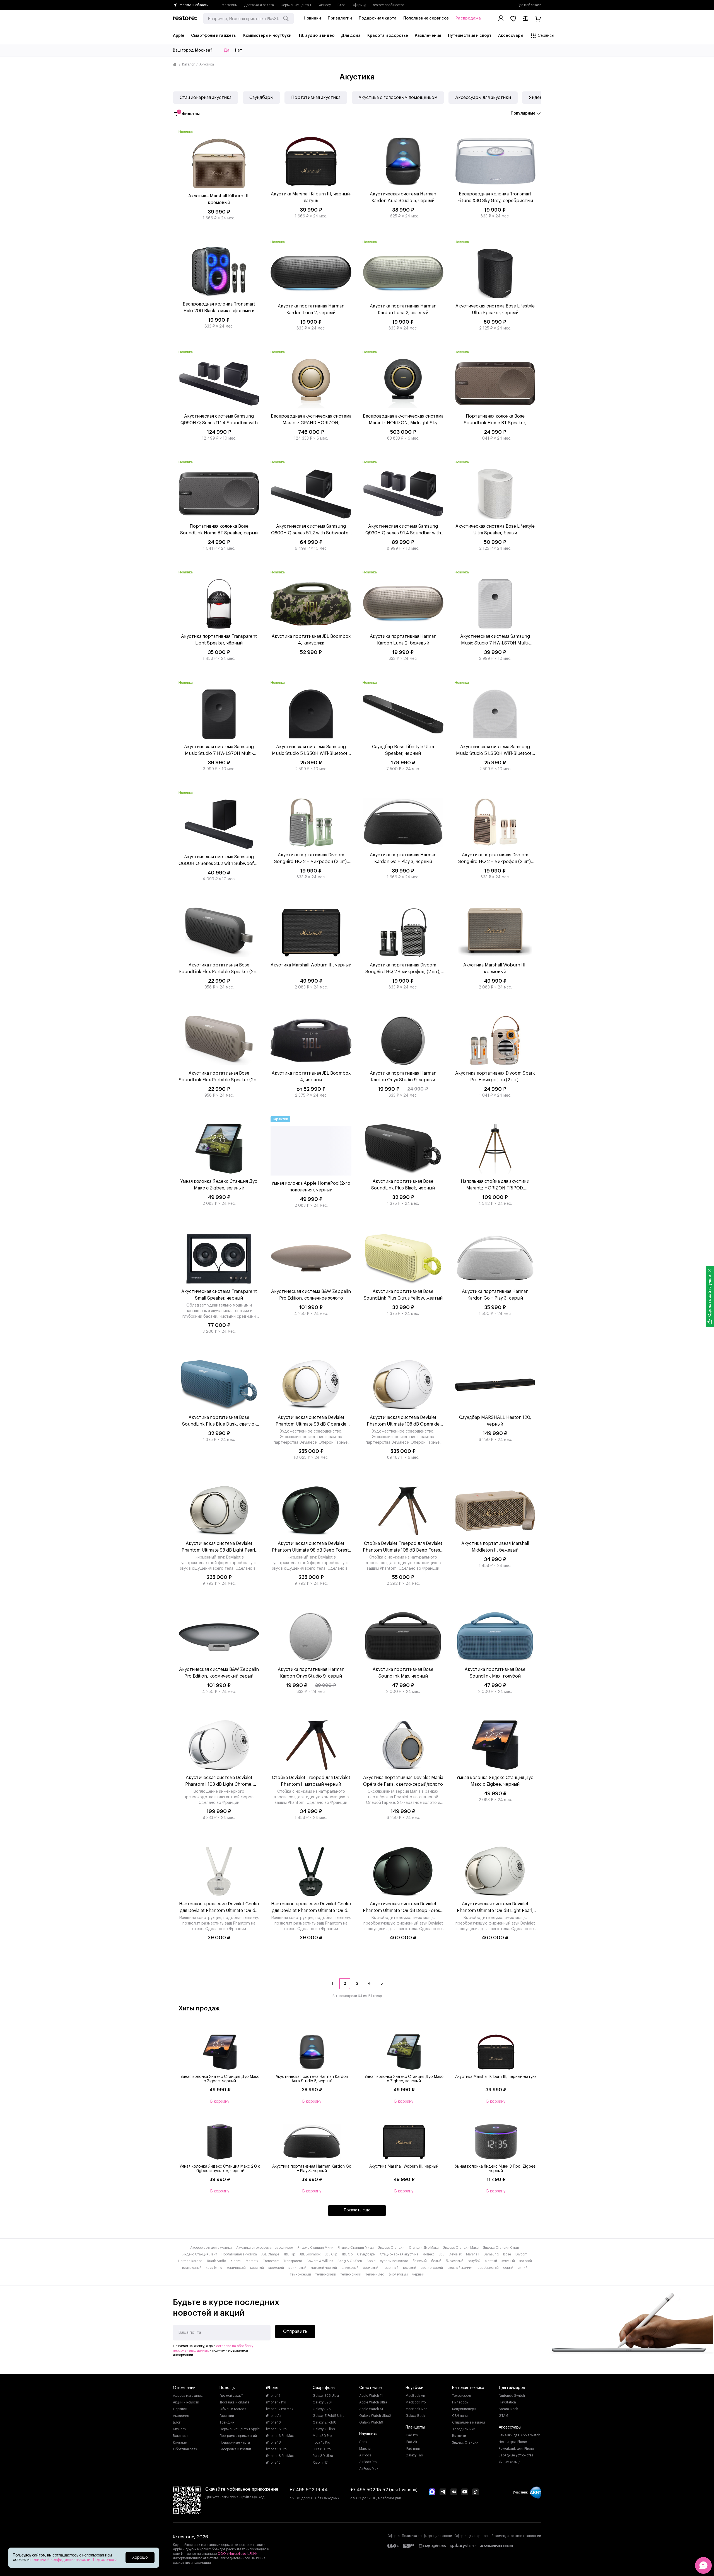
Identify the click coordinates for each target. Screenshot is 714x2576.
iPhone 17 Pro (276, 2402)
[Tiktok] (476, 2492)
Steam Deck (508, 2409)
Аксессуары (510, 2427)
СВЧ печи (460, 2416)
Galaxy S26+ (323, 2402)
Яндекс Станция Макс (461, 2248)
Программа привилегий (238, 2436)
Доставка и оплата (259, 5)
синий (523, 2268)
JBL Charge (270, 2254)
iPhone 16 (273, 2422)
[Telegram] (443, 2492)
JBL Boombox (310, 2254)
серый (508, 2268)
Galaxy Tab (414, 2455)
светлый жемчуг (460, 2268)
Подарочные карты (235, 2442)
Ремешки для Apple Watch (519, 2435)
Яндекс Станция (391, 2248)
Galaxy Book (415, 2416)
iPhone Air (274, 2416)
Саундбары (261, 98)
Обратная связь (185, 2449)
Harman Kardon (190, 2261)
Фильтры (189, 113)
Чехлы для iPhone (513, 2442)
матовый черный (324, 2268)
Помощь (227, 2388)
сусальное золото (394, 2261)
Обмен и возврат (233, 2409)
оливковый (350, 2268)
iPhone (272, 2388)
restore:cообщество (389, 5)
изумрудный (192, 2268)
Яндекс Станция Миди (356, 2248)
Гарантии (227, 2416)
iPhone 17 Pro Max (280, 2409)
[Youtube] (465, 2492)
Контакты (180, 2442)
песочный (391, 2268)
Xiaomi (236, 2261)
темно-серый (301, 2274)
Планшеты (415, 2427)
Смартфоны (324, 2388)
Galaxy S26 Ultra (326, 2396)
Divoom (521, 2254)
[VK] (454, 2492)
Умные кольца (510, 2462)
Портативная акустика (316, 98)
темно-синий (326, 2274)
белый (436, 2261)
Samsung (491, 2254)
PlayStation (507, 2402)
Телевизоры (461, 2396)
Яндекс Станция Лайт (200, 2254)
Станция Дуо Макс (424, 2248)
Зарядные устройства (516, 2455)
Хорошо (140, 2558)
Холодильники (464, 2429)
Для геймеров (512, 2388)
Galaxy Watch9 (371, 2422)
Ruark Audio (216, 2261)
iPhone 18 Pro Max (280, 2456)
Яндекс (537, 98)
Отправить (295, 2332)
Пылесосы (460, 2402)
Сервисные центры (296, 5)
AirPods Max (369, 2469)
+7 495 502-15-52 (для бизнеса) (384, 2490)
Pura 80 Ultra (323, 2456)
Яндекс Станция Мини (315, 2248)
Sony (363, 2442)
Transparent (293, 2261)
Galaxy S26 (322, 2409)
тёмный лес (375, 2274)
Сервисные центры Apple (240, 2429)
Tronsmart (271, 2261)
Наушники (368, 2434)
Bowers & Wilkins (320, 2261)
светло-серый (432, 2268)
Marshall (473, 2254)
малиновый (297, 2268)
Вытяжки (459, 2436)
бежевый (420, 2261)
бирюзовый (454, 2261)
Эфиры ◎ (359, 5)
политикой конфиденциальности (61, 2560)
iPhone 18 (273, 2442)
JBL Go (347, 2254)
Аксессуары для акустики (483, 98)
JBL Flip (289, 2254)
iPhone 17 (273, 2396)
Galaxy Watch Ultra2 (375, 2416)
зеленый (508, 2261)
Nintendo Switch (512, 2396)
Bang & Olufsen (350, 2261)
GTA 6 (504, 2416)
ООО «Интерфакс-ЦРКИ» (238, 2554)
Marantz (252, 2261)
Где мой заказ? (529, 5)
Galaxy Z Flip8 (324, 2429)
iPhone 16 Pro (276, 2429)
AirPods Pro (368, 2462)
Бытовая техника (468, 2388)
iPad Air (411, 2442)
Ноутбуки (414, 2388)
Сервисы (180, 2409)
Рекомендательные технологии (516, 2536)
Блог (341, 5)
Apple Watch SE (372, 2409)
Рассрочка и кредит (235, 2449)
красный (257, 2268)
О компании (184, 2388)
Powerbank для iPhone (516, 2449)
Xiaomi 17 (320, 2463)
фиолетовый (398, 2274)
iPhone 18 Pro (276, 2449)
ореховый (371, 2268)
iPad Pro (412, 2435)
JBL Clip (331, 2254)
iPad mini (413, 2449)
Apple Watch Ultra (373, 2402)
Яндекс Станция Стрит (501, 2248)
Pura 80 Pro (322, 2449)
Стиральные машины (469, 2422)
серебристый (488, 2268)
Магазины (230, 5)
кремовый (276, 2268)
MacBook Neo (416, 2409)
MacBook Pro (416, 2402)
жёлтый (491, 2261)
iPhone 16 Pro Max (280, 2436)
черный (418, 2274)
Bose (507, 2254)
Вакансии (181, 2436)
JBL (442, 2254)
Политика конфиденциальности (427, 2536)
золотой (526, 2261)
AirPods (365, 2455)
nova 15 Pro (321, 2442)
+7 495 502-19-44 (309, 2490)
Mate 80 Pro (322, 2436)
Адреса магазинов (188, 2396)
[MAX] (432, 2492)
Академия (181, 2416)
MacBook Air (415, 2396)
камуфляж (214, 2268)
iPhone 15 (273, 2463)
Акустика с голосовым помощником (398, 98)
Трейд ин (227, 2422)
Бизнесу (324, 5)
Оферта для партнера (472, 2536)
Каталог (188, 64)
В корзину (220, 2102)
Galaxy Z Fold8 (325, 2422)
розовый (410, 2268)
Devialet (455, 2254)
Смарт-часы (371, 2388)
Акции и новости (186, 2402)
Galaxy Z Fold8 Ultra (329, 2416)
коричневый (236, 2268)
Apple (371, 2261)
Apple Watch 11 (371, 2396)
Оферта (394, 2536)
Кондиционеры (464, 2409)
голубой (474, 2261)
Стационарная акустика (206, 98)
